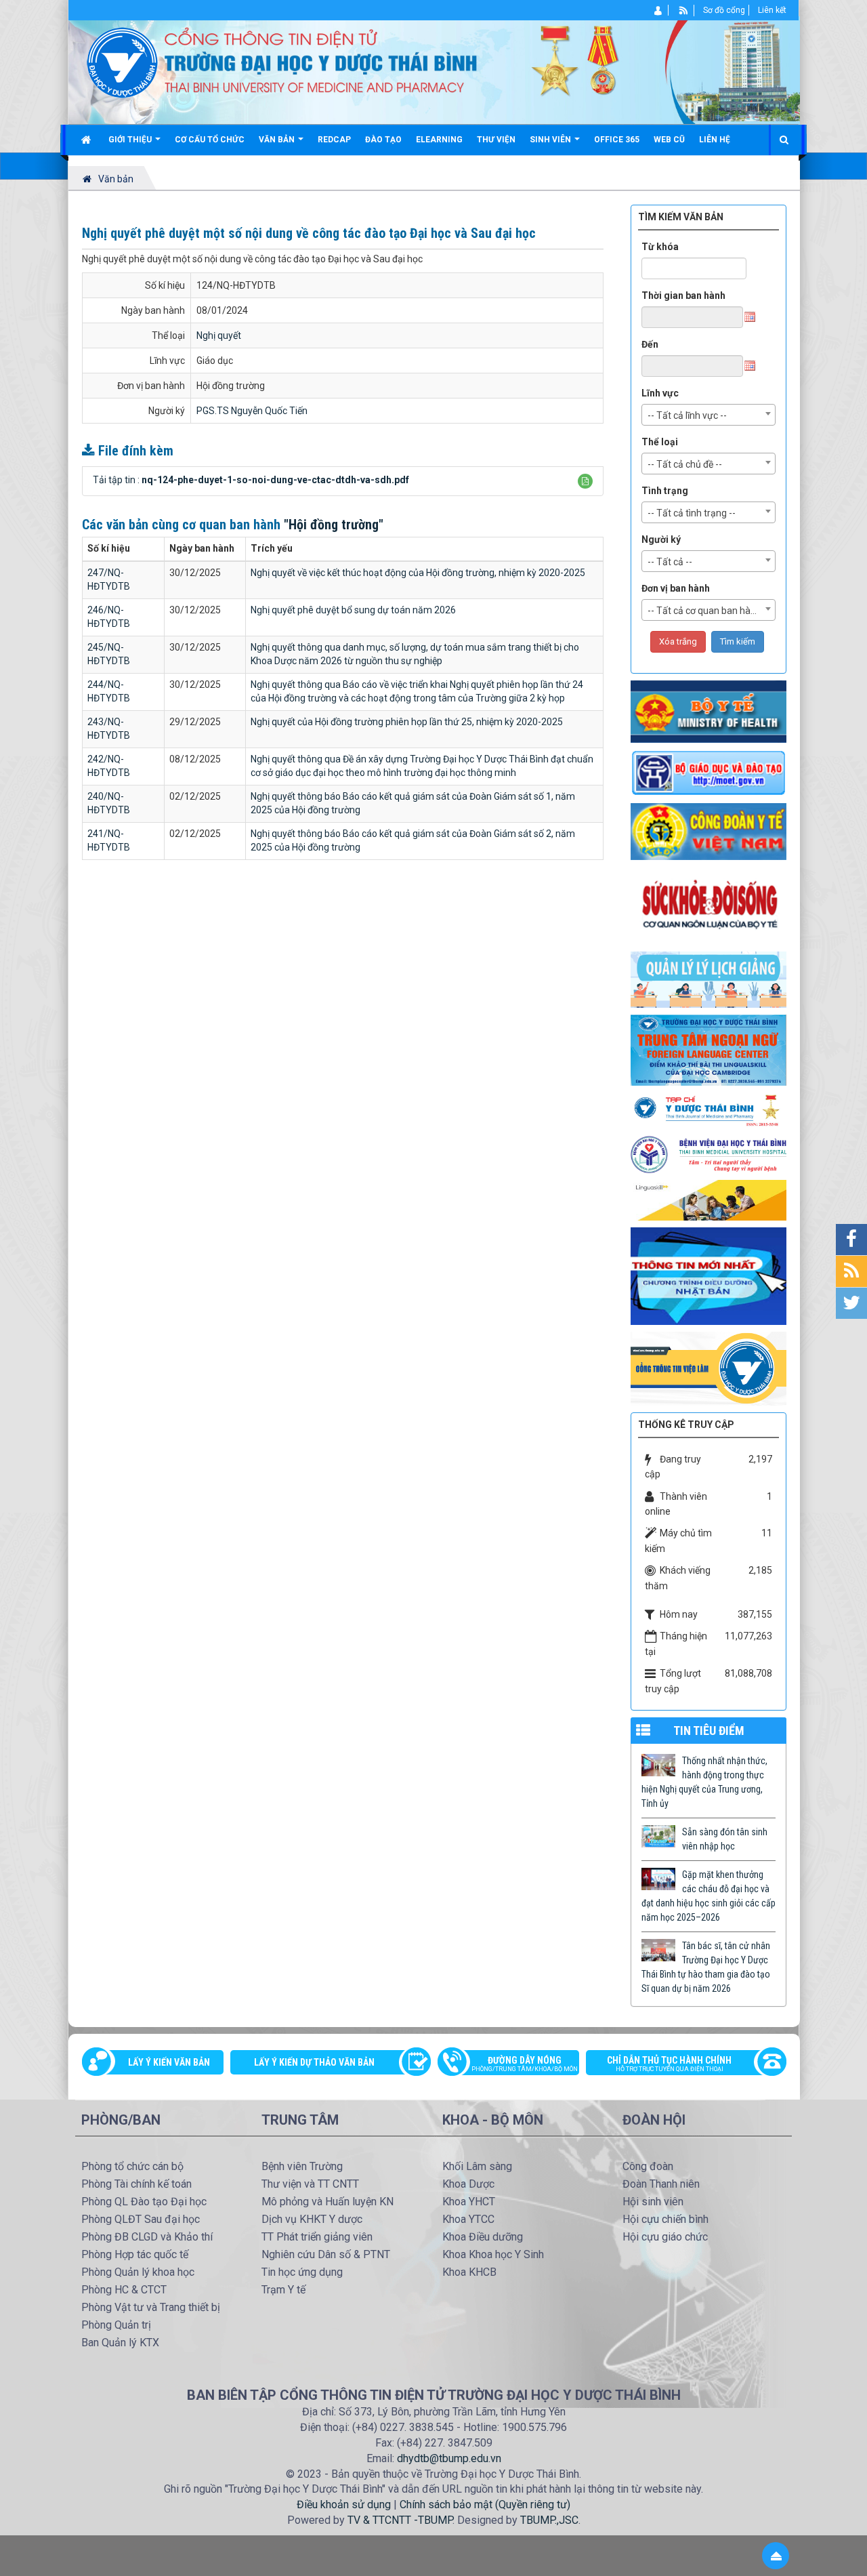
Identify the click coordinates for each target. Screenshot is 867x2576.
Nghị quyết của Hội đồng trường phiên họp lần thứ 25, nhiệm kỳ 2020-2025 (407, 722)
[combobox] (709, 415)
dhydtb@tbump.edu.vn (449, 2458)
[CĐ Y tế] (709, 831)
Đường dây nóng (525, 2064)
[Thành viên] (659, 10)
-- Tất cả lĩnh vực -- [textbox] (687, 415)
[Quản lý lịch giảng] (709, 979)
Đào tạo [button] (383, 140)
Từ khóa (660, 247)
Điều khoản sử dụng (344, 2505)
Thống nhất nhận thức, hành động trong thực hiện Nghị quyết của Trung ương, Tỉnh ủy (704, 1782)
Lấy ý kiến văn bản (169, 2062)
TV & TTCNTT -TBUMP (400, 2520)
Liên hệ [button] (715, 140)
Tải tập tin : (251, 480)
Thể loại (660, 442)
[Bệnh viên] (709, 1154)
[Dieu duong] (709, 1275)
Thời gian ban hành (683, 295)
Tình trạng (665, 491)
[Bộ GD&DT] (709, 773)
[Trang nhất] (88, 140)
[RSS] (684, 10)
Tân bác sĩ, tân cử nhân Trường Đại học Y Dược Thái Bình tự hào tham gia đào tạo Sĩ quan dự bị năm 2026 (706, 1967)
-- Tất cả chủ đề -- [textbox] (685, 464)
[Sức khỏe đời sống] (709, 905)
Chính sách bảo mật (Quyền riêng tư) (485, 2505)
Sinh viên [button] (551, 140)
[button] (585, 481)
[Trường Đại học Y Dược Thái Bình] (122, 62)
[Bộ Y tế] (709, 711)
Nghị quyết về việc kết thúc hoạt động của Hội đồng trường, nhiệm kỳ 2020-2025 (418, 573)
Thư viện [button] (496, 140)
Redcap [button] (334, 140)
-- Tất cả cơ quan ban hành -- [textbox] (709, 611)
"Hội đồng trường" (334, 525)
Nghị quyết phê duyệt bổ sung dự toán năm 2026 (353, 610)
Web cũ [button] (669, 140)
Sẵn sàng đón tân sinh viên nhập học (725, 1839)
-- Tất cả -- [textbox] (670, 562)
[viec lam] (709, 1368)
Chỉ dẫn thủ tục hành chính (669, 2064)
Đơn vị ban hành (676, 588)
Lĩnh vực (660, 393)
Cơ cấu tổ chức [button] (210, 140)
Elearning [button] (439, 140)
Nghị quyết (219, 335)
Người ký (661, 539)
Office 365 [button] (617, 140)
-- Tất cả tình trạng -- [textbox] (692, 513)
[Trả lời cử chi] (709, 1049)
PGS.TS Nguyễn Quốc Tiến (252, 411)
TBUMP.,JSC (549, 2520)
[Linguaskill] (709, 1200)
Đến (650, 344)
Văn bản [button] (278, 140)
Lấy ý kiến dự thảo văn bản (314, 2062)
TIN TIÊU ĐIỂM (709, 1731)
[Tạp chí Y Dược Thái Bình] (709, 1110)
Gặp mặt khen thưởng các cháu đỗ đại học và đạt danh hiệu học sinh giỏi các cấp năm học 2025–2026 (709, 1896)
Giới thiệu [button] (131, 140)
